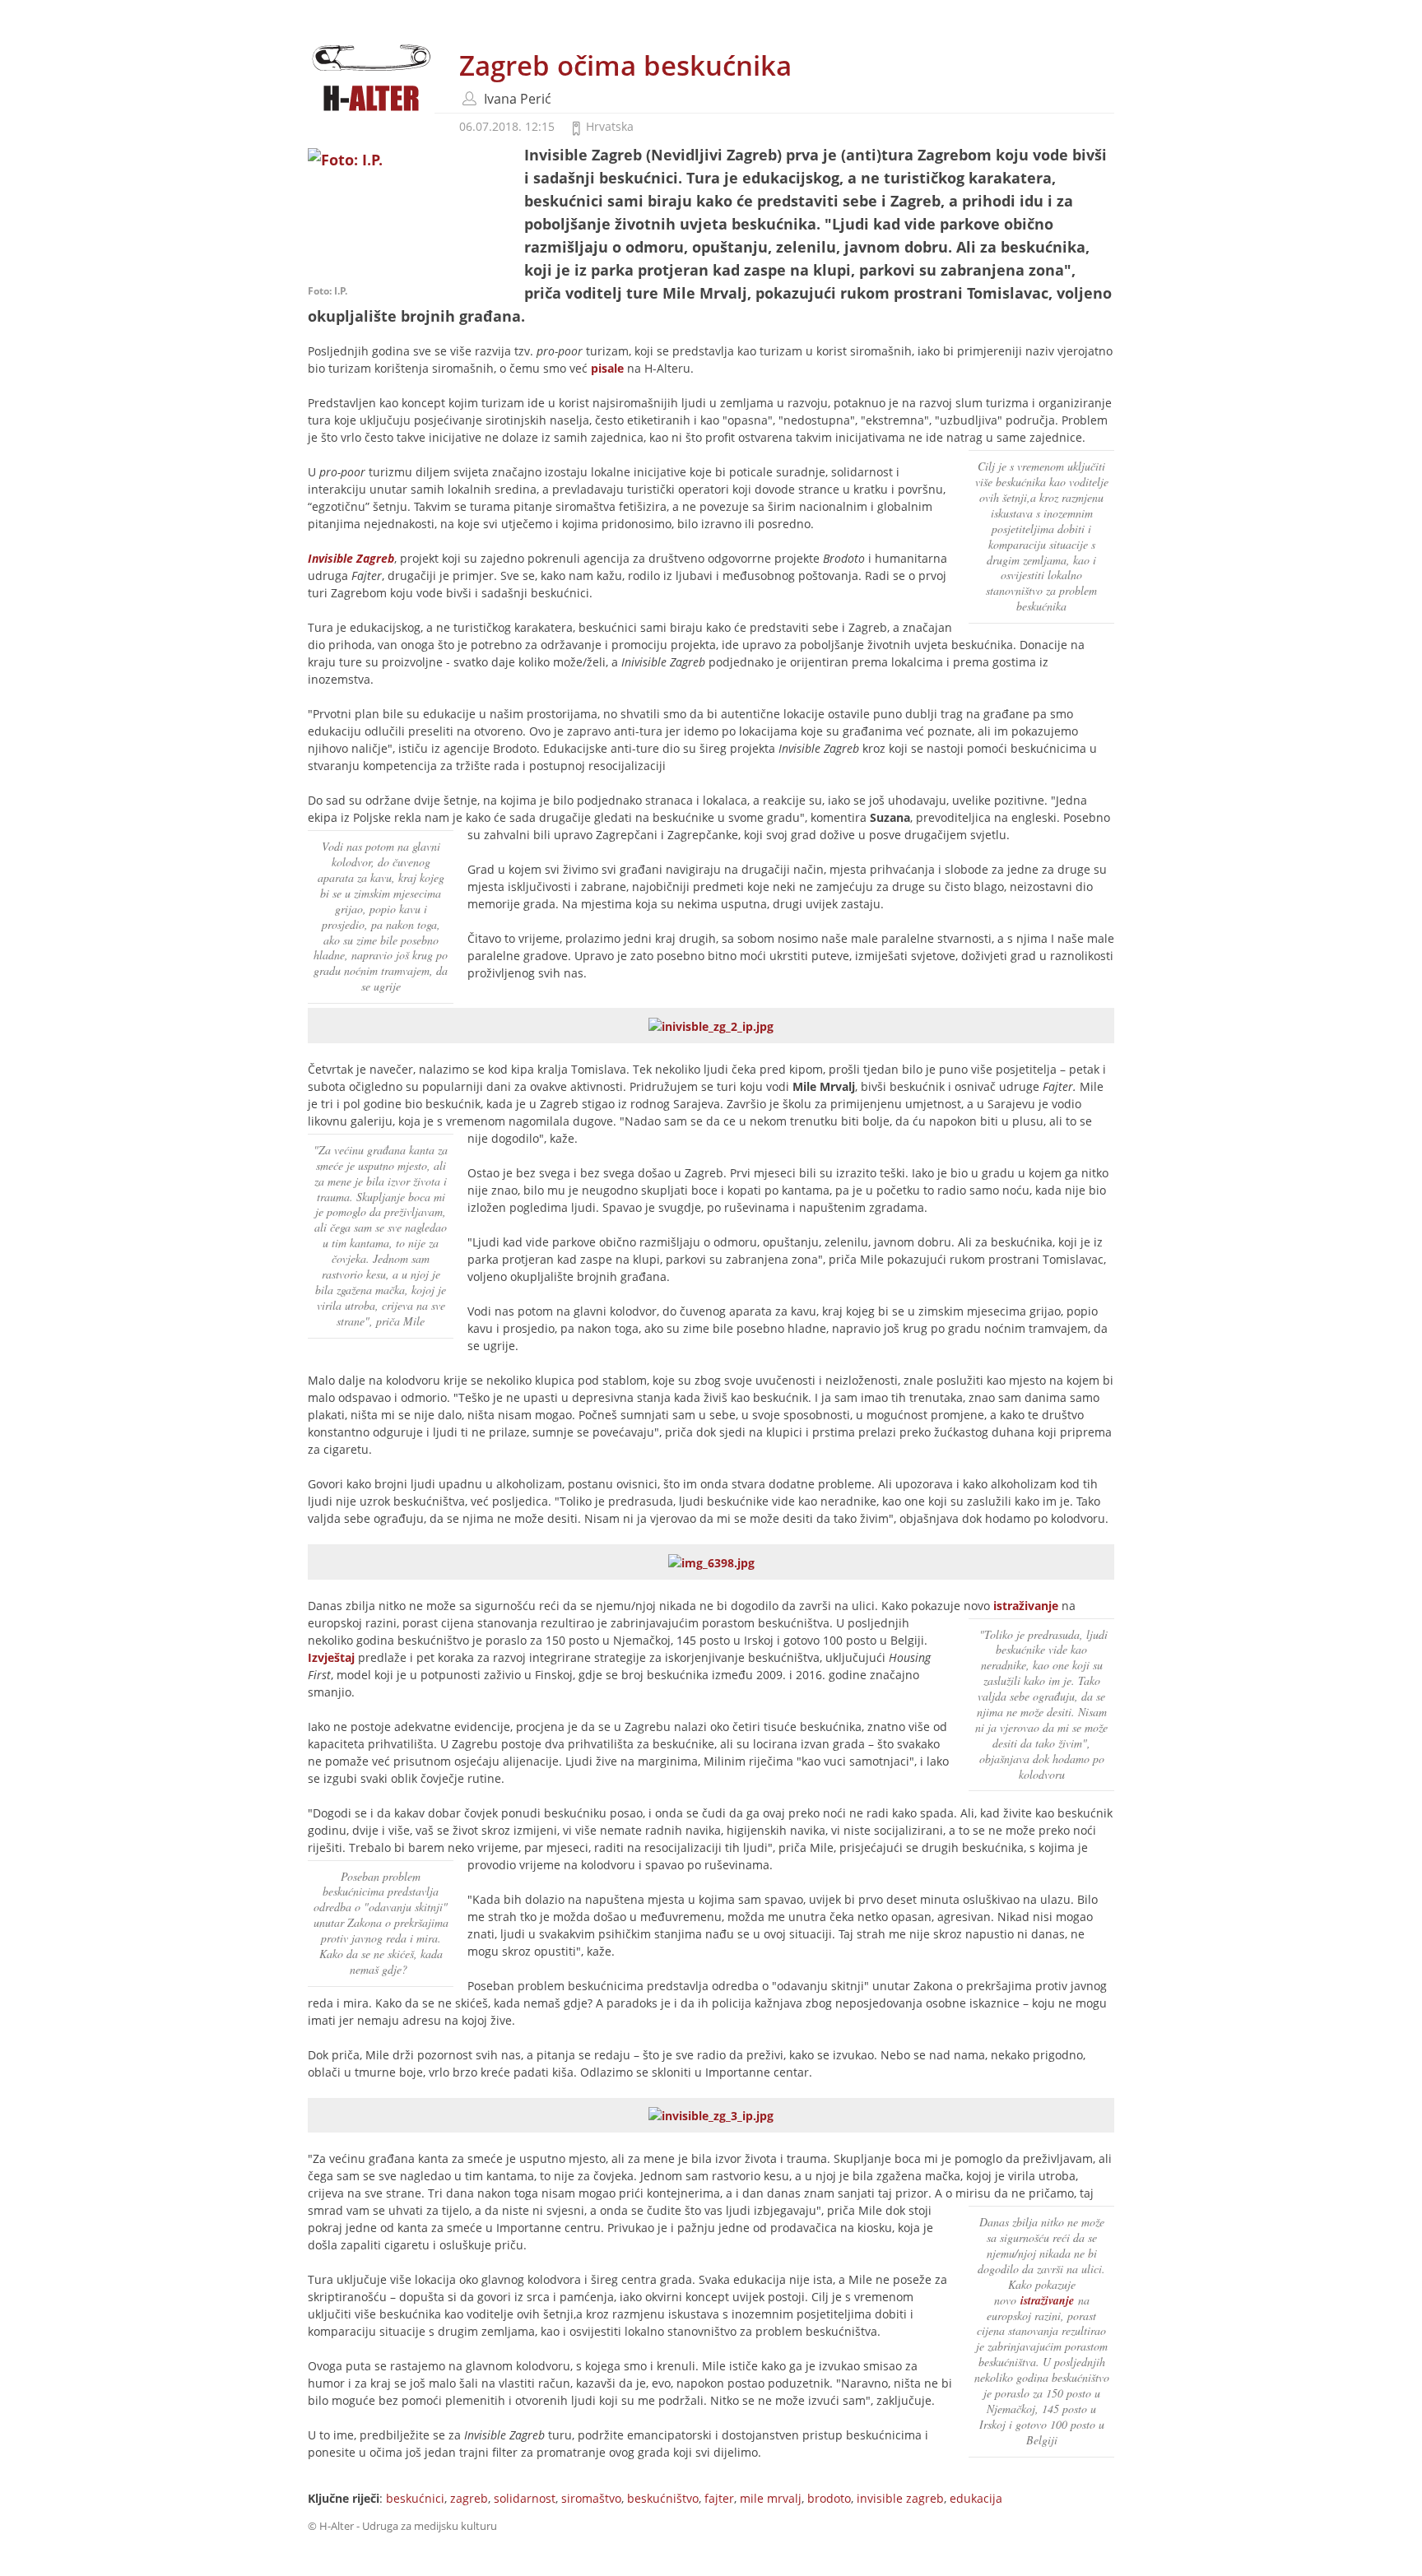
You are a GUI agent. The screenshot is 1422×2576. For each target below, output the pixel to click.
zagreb (469, 2498)
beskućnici (415, 2498)
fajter (719, 2498)
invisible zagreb (900, 2498)
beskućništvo (663, 2498)
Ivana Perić (518, 99)
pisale (607, 368)
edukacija (976, 2498)
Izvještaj (333, 1657)
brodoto (829, 2498)
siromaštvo (591, 2498)
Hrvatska (610, 126)
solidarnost (525, 2498)
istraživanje (1024, 1606)
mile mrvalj (771, 2498)
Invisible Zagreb (351, 558)
